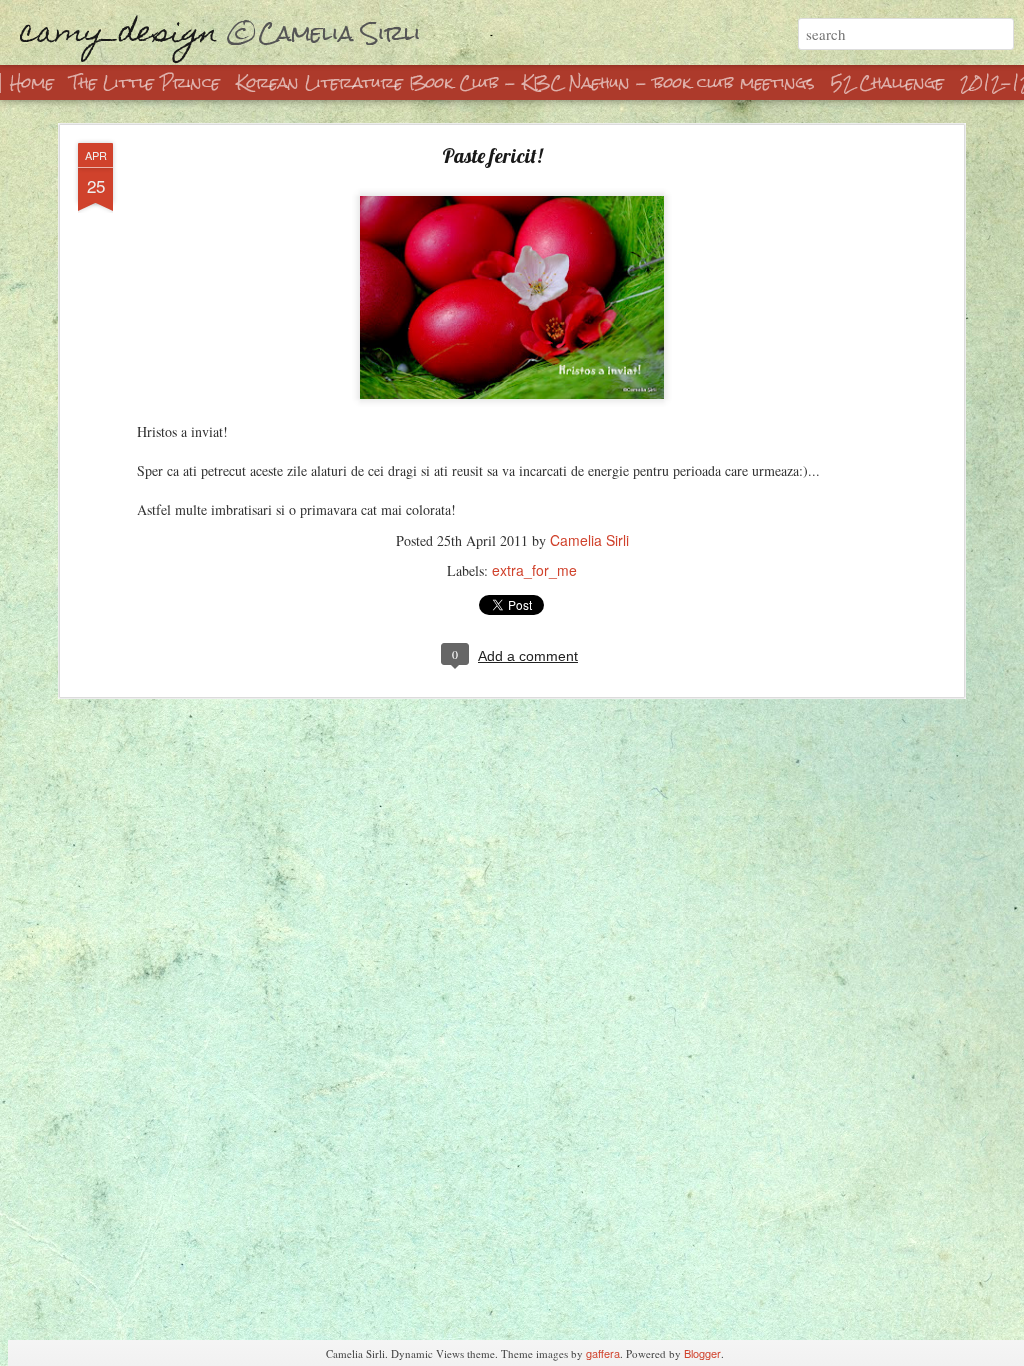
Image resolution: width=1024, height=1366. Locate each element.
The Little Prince (148, 82)
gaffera (603, 1353)
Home (32, 82)
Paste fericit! (492, 155)
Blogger (702, 1353)
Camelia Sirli (589, 540)
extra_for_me (534, 570)
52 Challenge (887, 82)
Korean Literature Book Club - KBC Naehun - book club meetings (525, 82)
